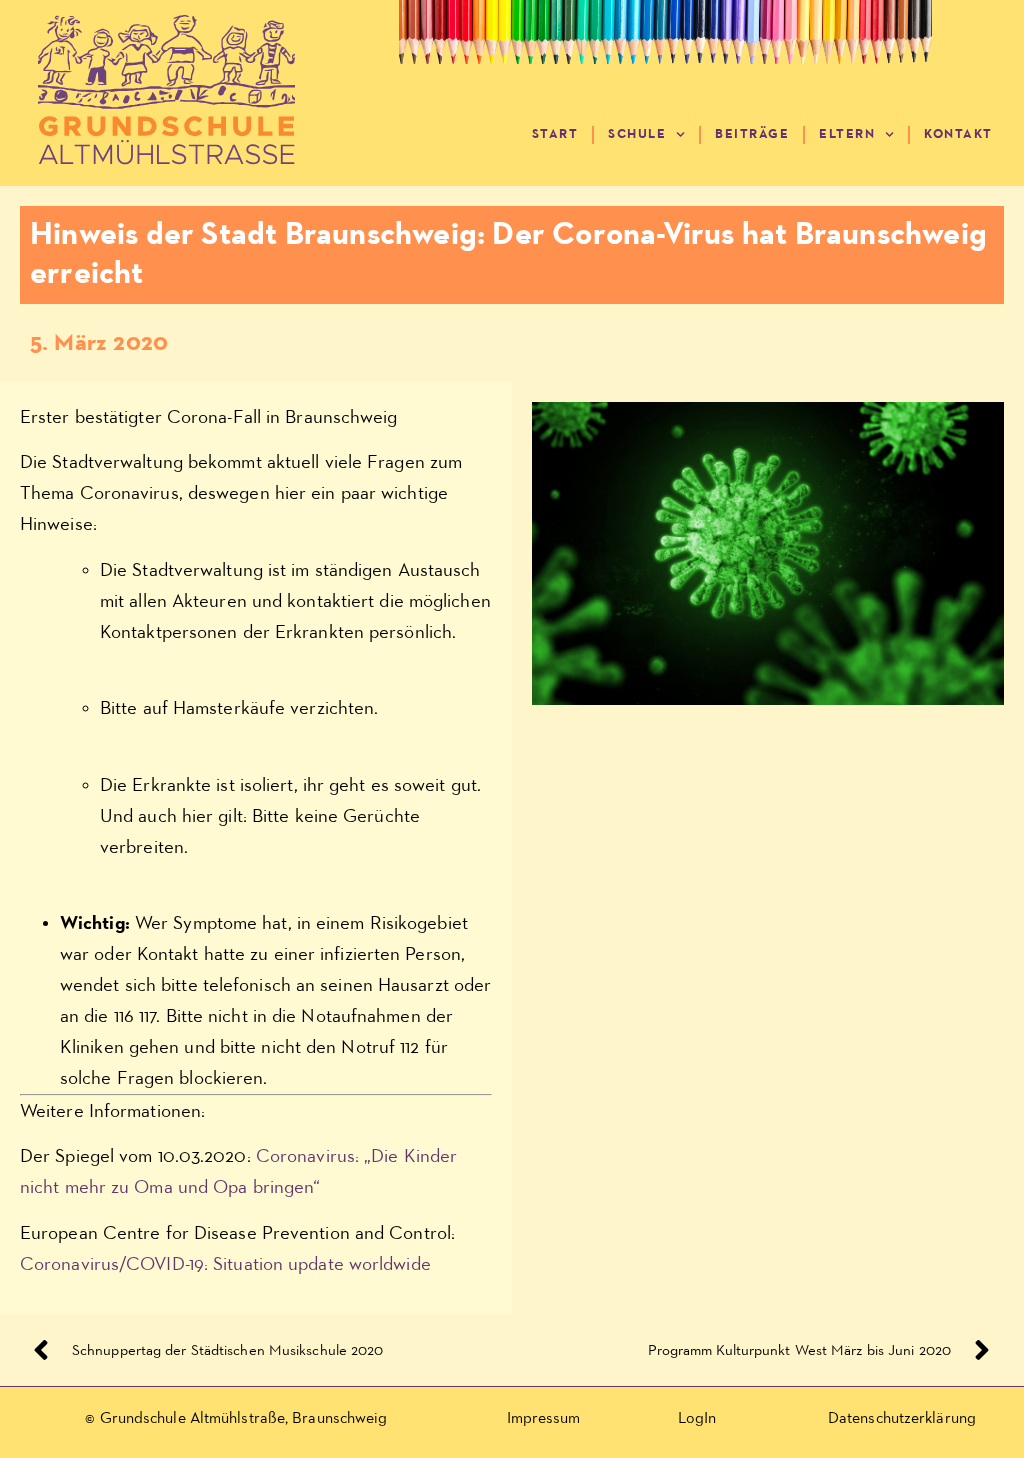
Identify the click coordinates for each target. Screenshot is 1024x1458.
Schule (637, 134)
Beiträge (752, 134)
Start (555, 134)
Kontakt (958, 134)
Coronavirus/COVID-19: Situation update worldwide (225, 1264)
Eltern (847, 134)
